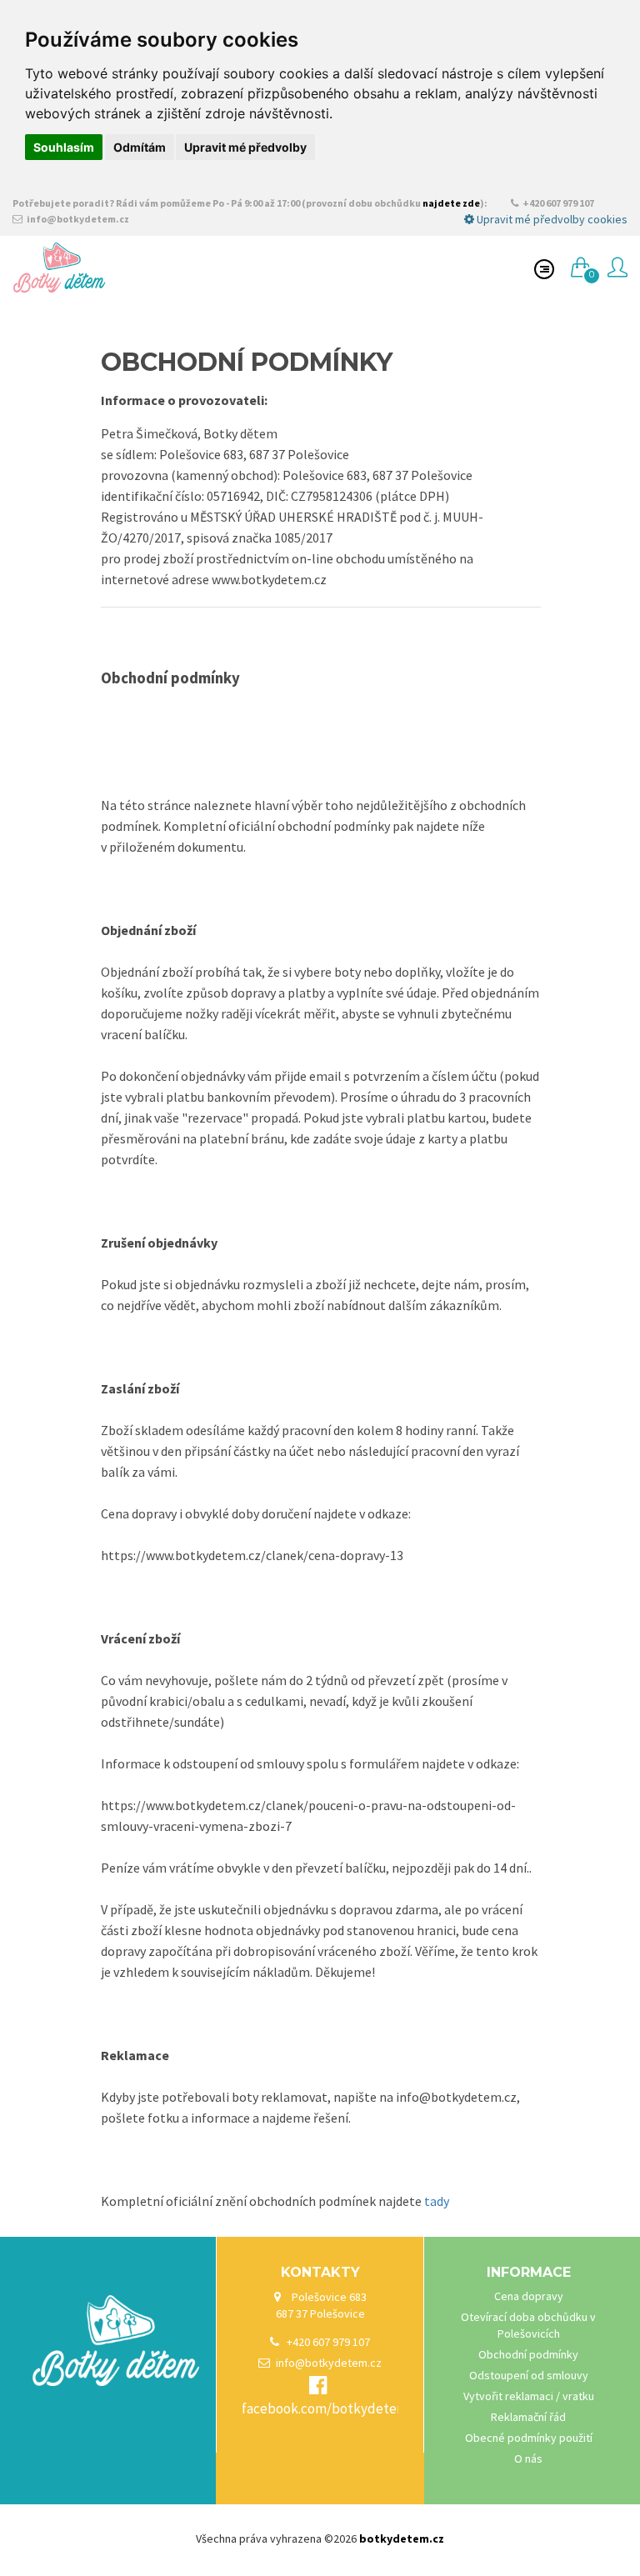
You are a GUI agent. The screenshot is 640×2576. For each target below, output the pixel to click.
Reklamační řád (528, 2417)
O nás (528, 2458)
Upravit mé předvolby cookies (551, 219)
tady (437, 2201)
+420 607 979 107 (557, 203)
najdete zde (451, 203)
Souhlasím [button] (64, 147)
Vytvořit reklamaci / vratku (529, 2396)
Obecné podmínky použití (529, 2438)
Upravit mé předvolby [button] (245, 147)
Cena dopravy (529, 2296)
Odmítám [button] (140, 147)
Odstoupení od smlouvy (529, 2375)
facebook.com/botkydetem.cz (333, 2408)
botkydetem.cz (402, 2538)
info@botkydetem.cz (77, 219)
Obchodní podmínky (528, 2354)
